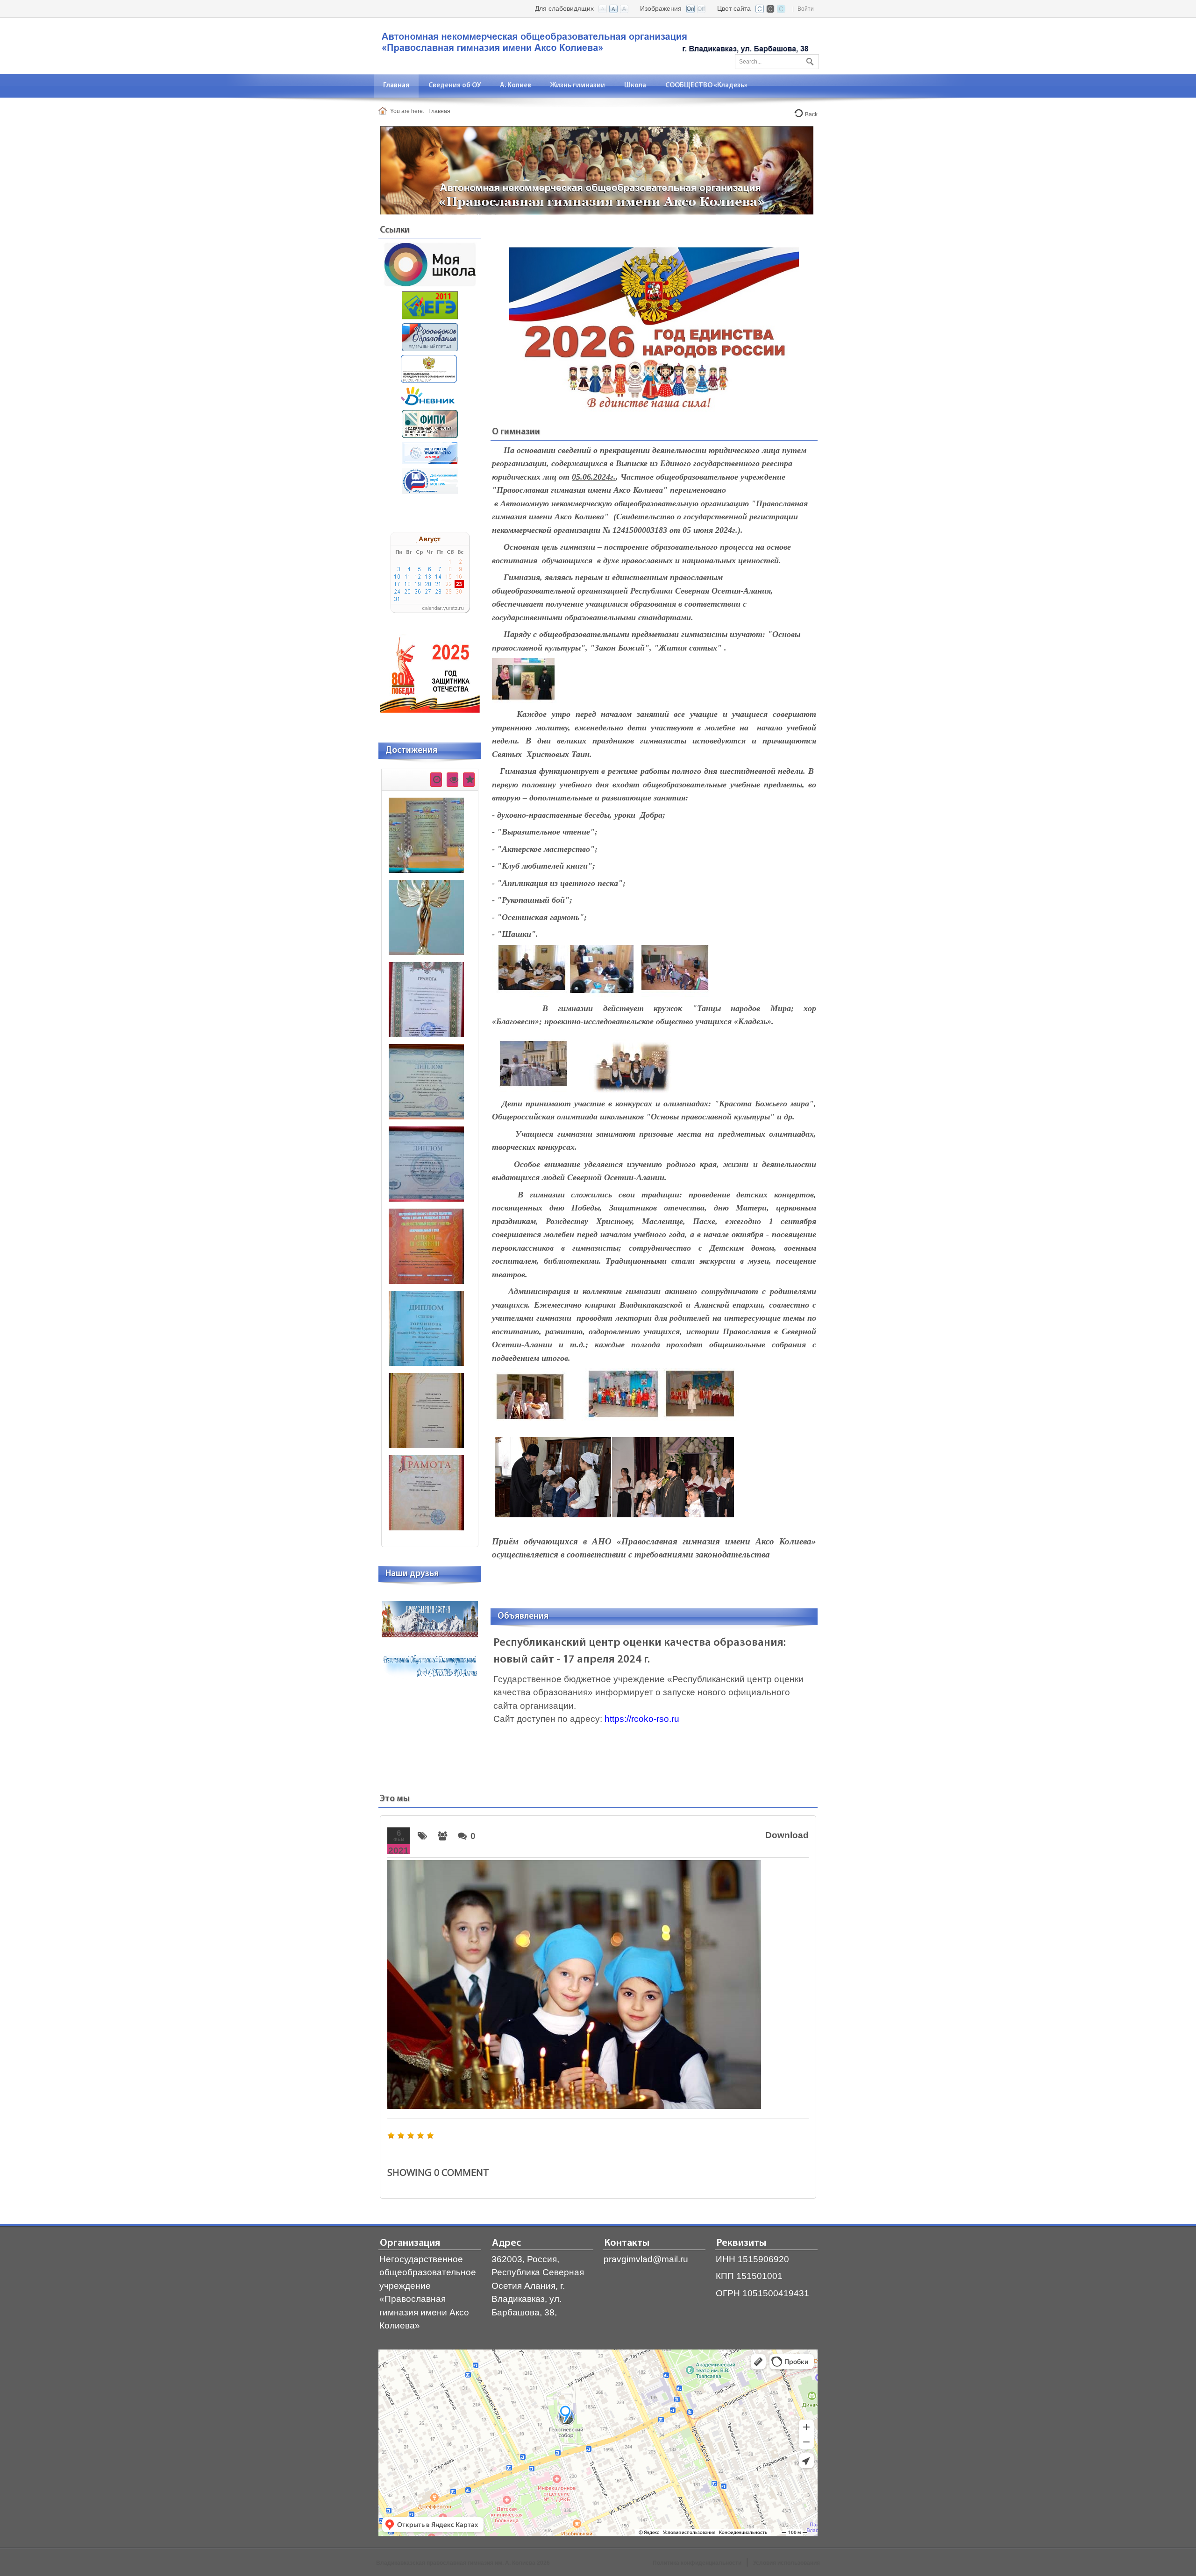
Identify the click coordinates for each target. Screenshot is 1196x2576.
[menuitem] (396, 86)
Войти (806, 9)
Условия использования (787, 2563)
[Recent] (436, 780)
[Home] (384, 111)
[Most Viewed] (452, 780)
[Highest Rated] (469, 780)
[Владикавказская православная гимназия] (593, 45)
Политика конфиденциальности (697, 2563)
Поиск (809, 60)
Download (787, 1835)
